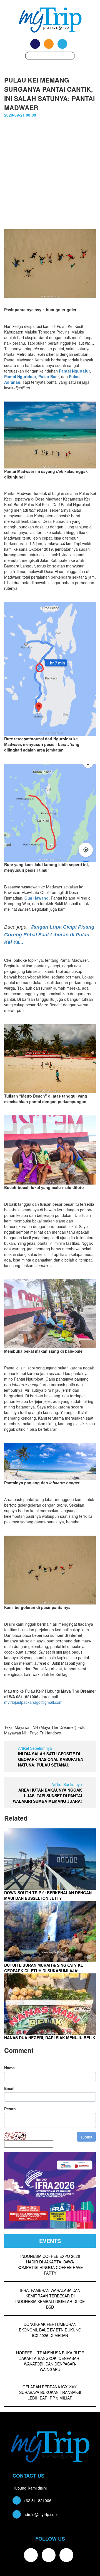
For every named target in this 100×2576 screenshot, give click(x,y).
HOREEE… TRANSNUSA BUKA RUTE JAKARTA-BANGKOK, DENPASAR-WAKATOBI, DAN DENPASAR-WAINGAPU (50, 2361)
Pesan (10, 2109)
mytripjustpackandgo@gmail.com (33, 1702)
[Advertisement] (50, 176)
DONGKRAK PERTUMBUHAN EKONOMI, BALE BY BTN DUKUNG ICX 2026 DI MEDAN (50, 2330)
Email (9, 2088)
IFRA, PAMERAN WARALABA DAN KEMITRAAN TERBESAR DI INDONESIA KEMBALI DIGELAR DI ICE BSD (50, 2299)
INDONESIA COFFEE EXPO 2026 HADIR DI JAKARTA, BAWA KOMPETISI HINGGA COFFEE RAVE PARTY (50, 2265)
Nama (9, 2068)
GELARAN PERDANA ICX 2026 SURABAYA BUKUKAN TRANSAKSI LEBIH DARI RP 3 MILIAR (50, 2392)
